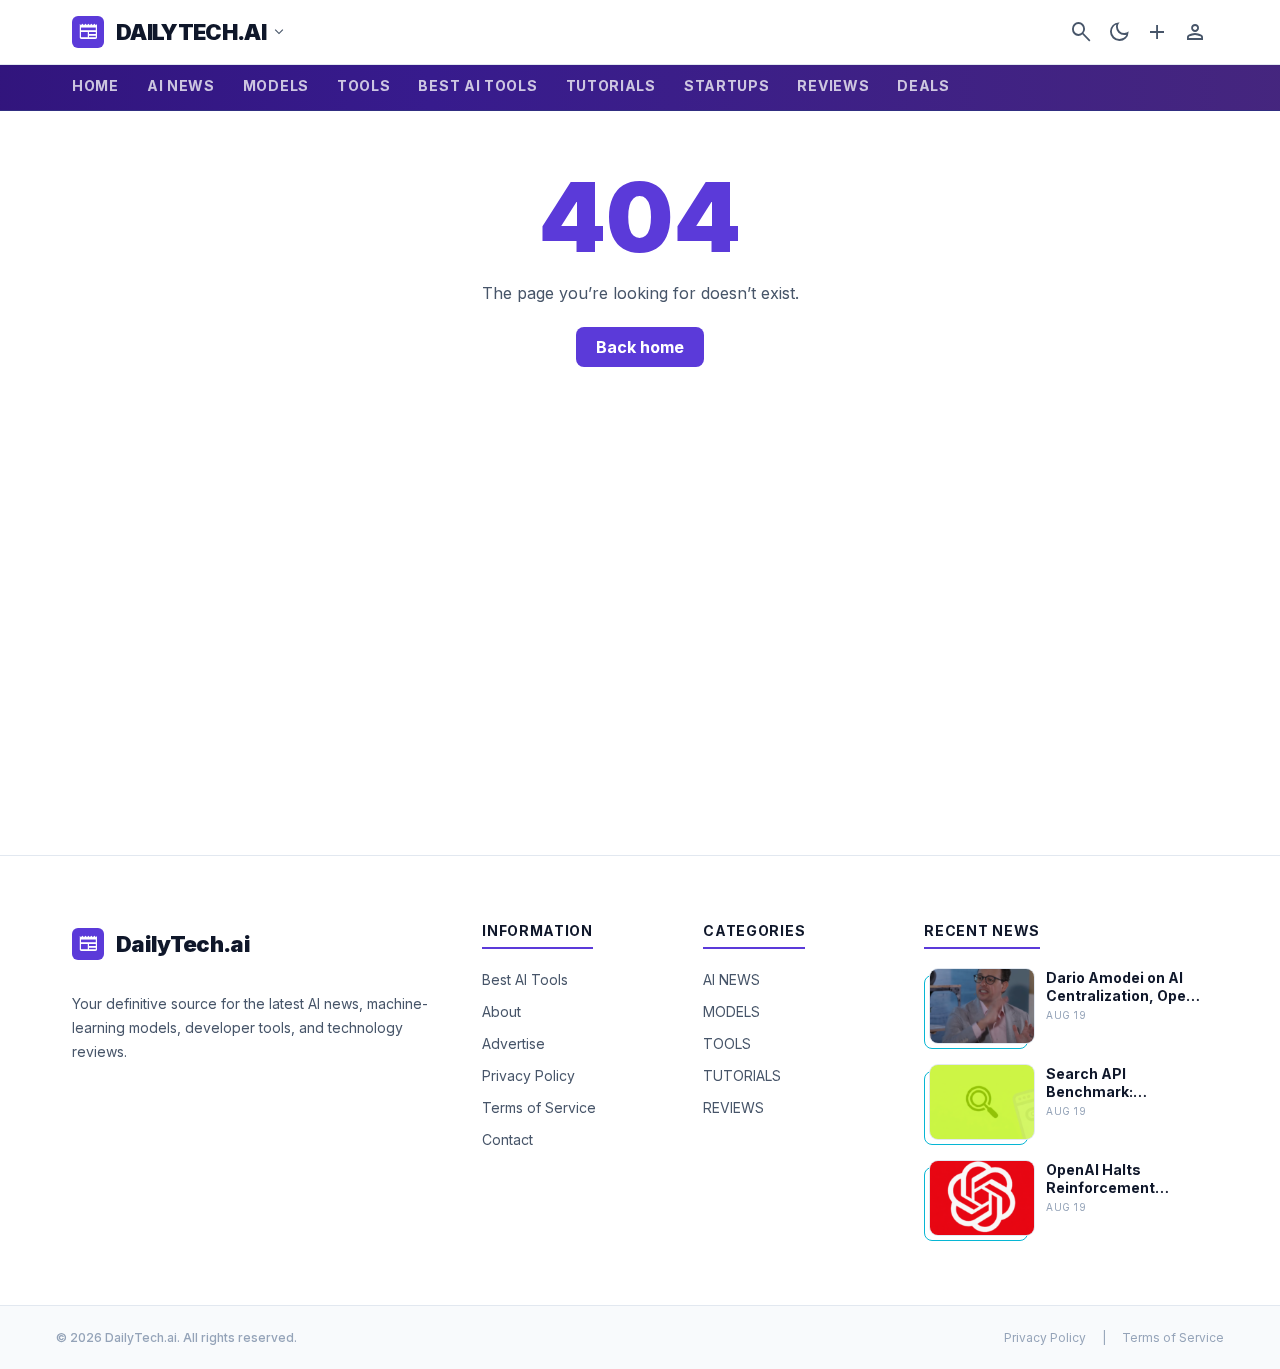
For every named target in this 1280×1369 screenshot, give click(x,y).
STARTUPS (727, 85)
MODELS (276, 85)
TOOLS (364, 85)
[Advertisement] (640, 635)
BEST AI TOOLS (477, 85)
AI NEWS (181, 85)
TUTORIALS (611, 85)
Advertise (513, 1043)
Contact (507, 1139)
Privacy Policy (528, 1075)
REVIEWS (833, 85)
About (501, 1011)
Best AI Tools (525, 979)
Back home (640, 347)
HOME (95, 85)
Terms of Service (539, 1107)
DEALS (923, 85)
